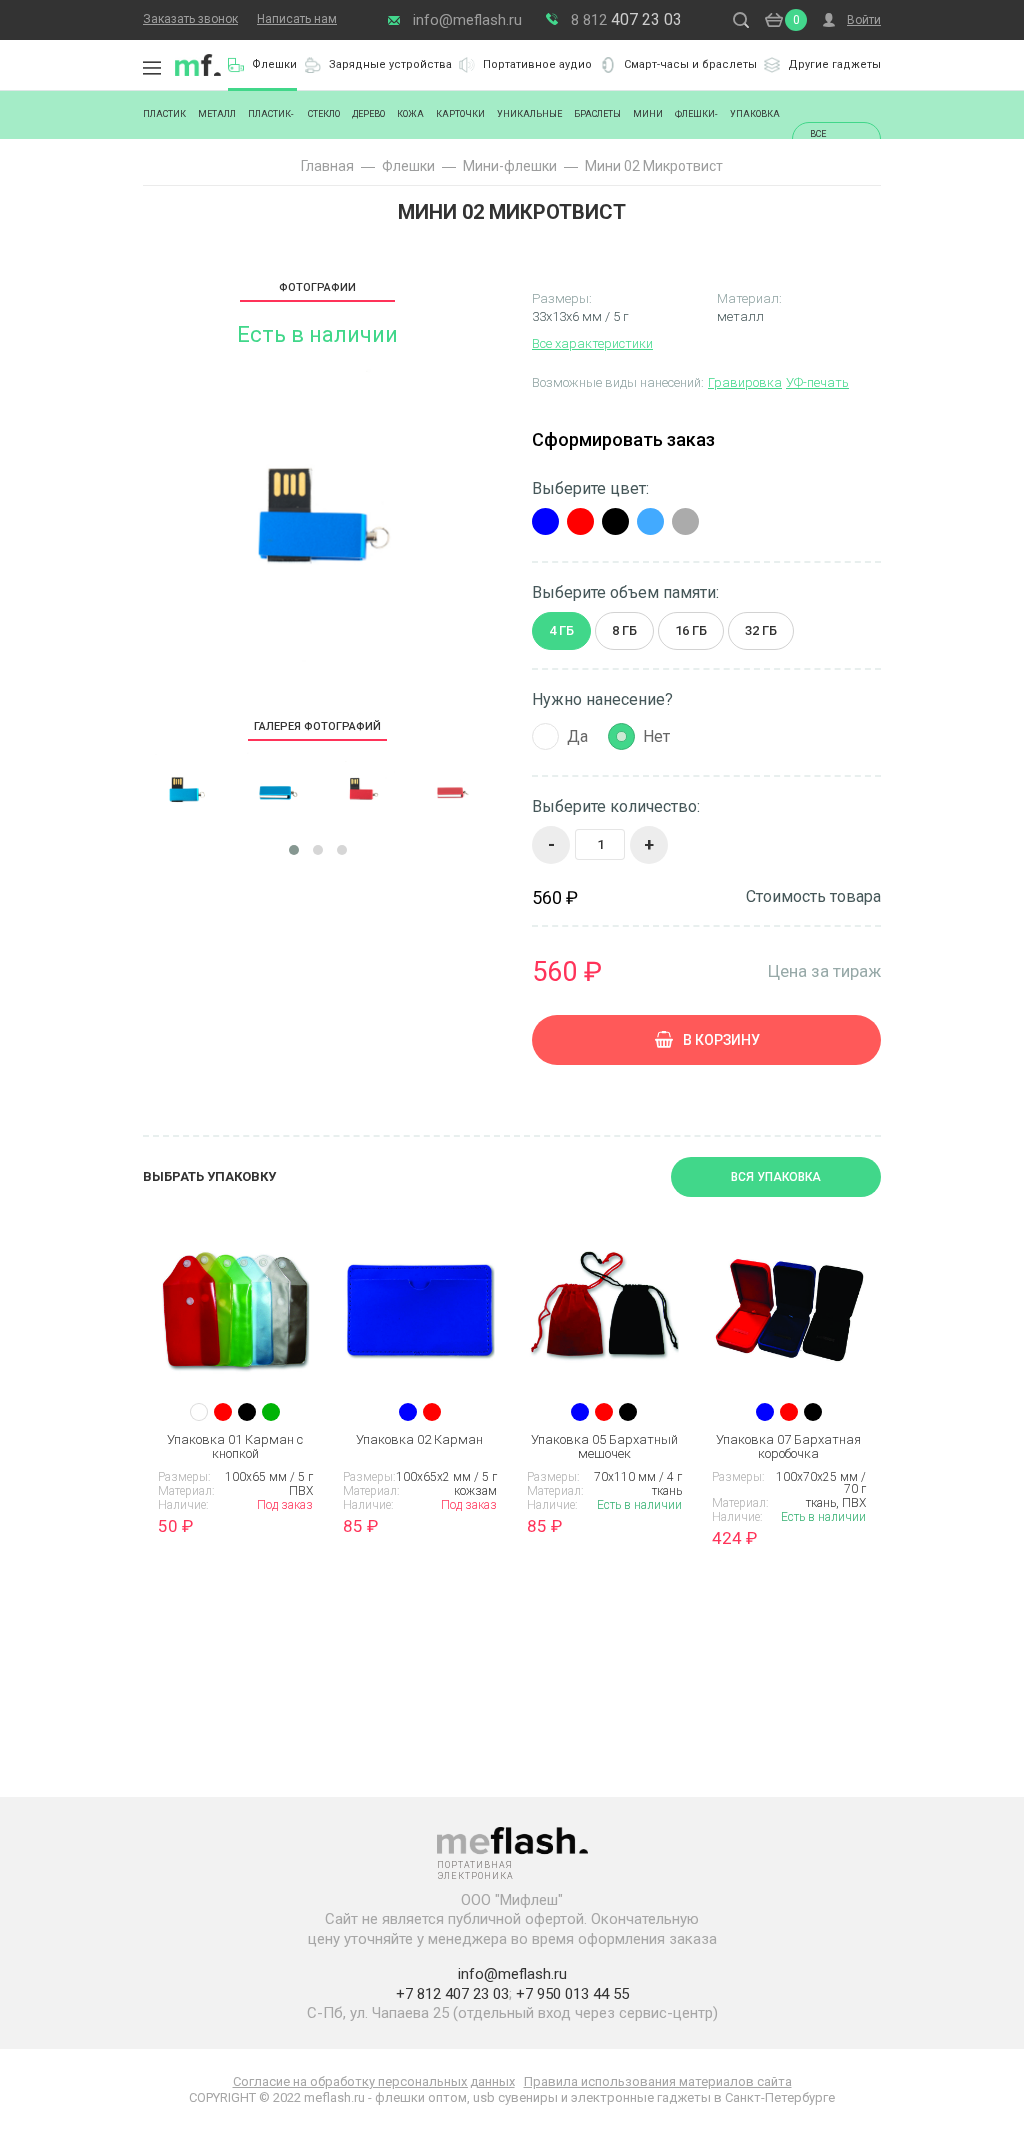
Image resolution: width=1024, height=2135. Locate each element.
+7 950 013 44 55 (572, 1994)
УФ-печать (817, 382)
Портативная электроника (198, 65)
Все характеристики (592, 343)
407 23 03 (626, 19)
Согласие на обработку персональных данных (374, 2081)
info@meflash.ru (467, 20)
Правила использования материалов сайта (658, 2081)
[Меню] (152, 68)
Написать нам (297, 19)
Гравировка (745, 382)
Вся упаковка (776, 1177)
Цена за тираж (824, 970)
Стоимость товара (813, 897)
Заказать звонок (190, 19)
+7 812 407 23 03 (452, 1994)
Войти (864, 20)
